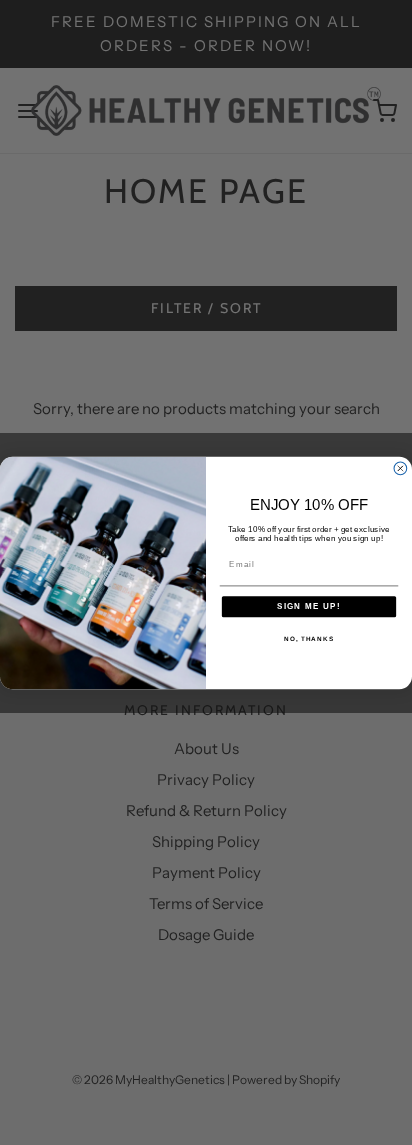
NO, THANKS (309, 637)
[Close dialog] (400, 468)
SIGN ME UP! (309, 606)
